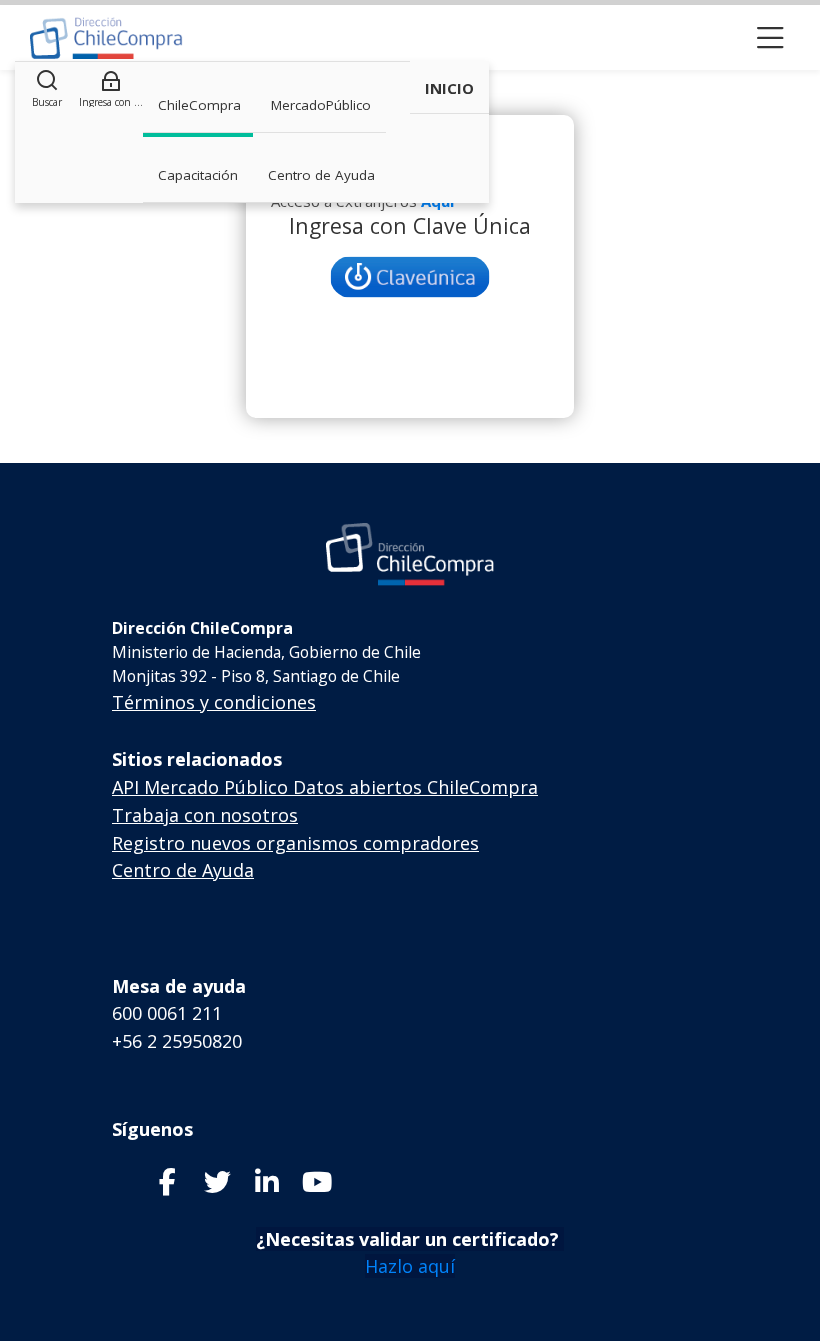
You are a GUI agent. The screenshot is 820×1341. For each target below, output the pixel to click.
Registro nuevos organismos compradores (295, 843)
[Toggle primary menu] (770, 37)
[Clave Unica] (410, 277)
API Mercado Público (200, 787)
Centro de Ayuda (183, 870)
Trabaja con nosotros (205, 815)
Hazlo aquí (410, 1266)
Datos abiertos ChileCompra (415, 787)
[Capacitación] (106, 38)
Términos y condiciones (214, 702)
